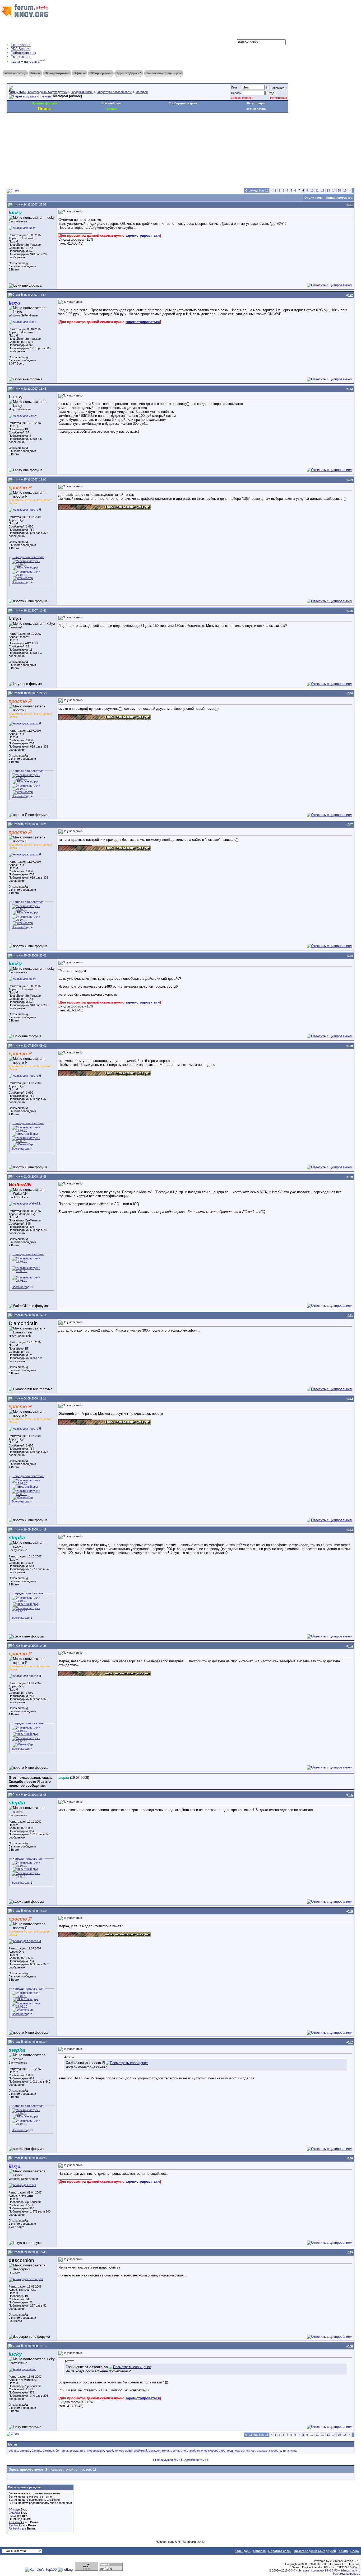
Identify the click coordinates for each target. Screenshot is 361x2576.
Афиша (80, 73)
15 (339, 190)
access (13, 2451)
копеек (119, 2451)
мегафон (154, 2451)
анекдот (25, 2451)
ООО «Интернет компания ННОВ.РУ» (314, 2570)
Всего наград (21, 582)
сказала (262, 2451)
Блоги (35, 73)
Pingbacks (15, 2525)
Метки (13, 2444)
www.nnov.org (15, 73)
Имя (234, 87)
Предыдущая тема (168, 2460)
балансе (48, 2451)
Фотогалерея (21, 45)
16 (345, 190)
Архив (343, 2551)
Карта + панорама (25, 62)
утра (293, 2451)
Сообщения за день (183, 103)
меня (165, 2451)
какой (109, 2451)
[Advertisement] (103, 128)
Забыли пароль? (242, 98)
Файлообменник (23, 53)
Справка (259, 2551)
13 (328, 190)
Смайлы (14, 2513)
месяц (175, 2451)
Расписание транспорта (164, 73)
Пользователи (256, 109)
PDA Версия (20, 49)
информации (96, 2451)
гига (83, 2451)
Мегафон (142, 92)
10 (312, 190)
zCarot (356, 2567)
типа (286, 2451)
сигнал (251, 2451)
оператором (209, 2451)
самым (240, 2451)
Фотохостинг (21, 57)
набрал (195, 2451)
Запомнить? (279, 88)
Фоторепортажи (57, 73)
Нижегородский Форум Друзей (47, 92)
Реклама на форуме (347, 2574)
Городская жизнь (82, 92)
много (184, 2451)
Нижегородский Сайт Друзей (315, 2551)
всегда (74, 2451)
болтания (62, 2451)
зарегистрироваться (143, 235)
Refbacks (15, 2528)
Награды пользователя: (28, 557)
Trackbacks (17, 2522)
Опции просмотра (339, 198)
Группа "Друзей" (129, 73)
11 (317, 190)
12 (323, 190)
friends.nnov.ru (351, 2570)
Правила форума (44, 103)
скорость (275, 2451)
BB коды (14, 2509)
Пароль (236, 93)
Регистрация (279, 98)
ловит (129, 2451)
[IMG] (12, 2516)
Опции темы (313, 198)
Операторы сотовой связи (114, 92)
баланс (36, 2451)
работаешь (226, 2451)
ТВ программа (101, 73)
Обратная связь (280, 2551)
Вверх (355, 2551)
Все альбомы (111, 103)
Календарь (243, 2551)
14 (334, 190)
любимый (141, 2451)
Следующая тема (194, 2460)
